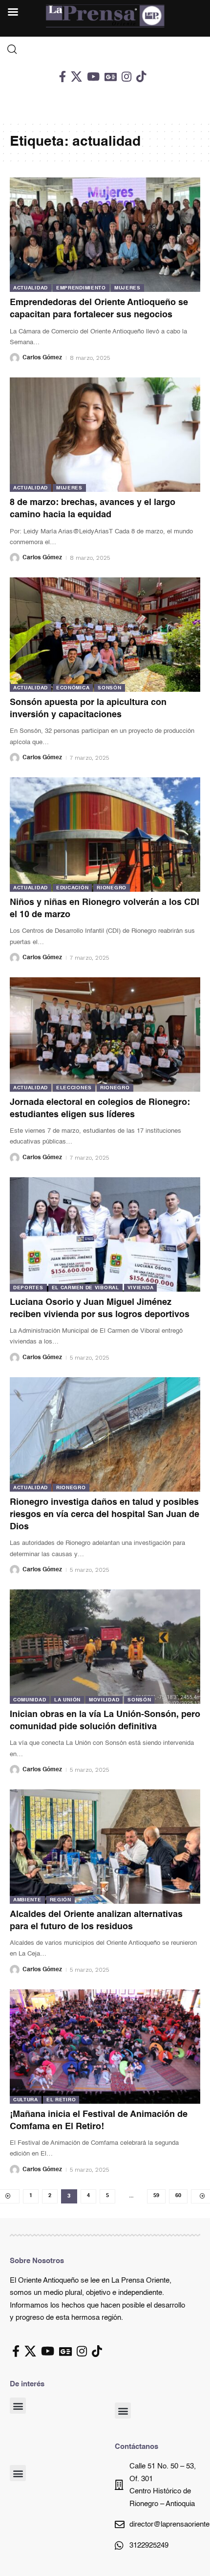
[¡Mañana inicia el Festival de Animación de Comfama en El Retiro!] (105, 2047)
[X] (76, 77)
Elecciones (74, 1088)
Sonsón (109, 688)
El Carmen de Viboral (85, 1288)
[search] (105, 49)
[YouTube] (93, 77)
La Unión (67, 1700)
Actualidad (31, 288)
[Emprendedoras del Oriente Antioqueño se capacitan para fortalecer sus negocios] (105, 235)
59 (156, 2196)
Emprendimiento (81, 288)
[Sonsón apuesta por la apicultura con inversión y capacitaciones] (105, 635)
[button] (18, 2406)
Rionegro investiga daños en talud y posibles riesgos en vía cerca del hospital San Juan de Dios (105, 1515)
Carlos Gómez (42, 358)
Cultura (26, 2100)
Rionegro (112, 888)
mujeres (127, 288)
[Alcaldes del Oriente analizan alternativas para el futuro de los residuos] (105, 1847)
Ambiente (27, 1900)
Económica (73, 688)
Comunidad (30, 1700)
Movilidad (104, 1700)
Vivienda (141, 1288)
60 (178, 2196)
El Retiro (61, 2100)
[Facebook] (63, 77)
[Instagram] (126, 77)
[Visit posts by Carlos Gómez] (15, 358)
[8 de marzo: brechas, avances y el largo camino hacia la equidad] (105, 435)
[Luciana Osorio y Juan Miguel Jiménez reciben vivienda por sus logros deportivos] (105, 1234)
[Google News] (111, 77)
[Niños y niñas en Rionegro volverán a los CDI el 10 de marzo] (105, 835)
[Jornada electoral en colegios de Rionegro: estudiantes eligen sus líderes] (105, 1035)
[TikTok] (141, 77)
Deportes (28, 1288)
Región (61, 1900)
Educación (72, 888)
